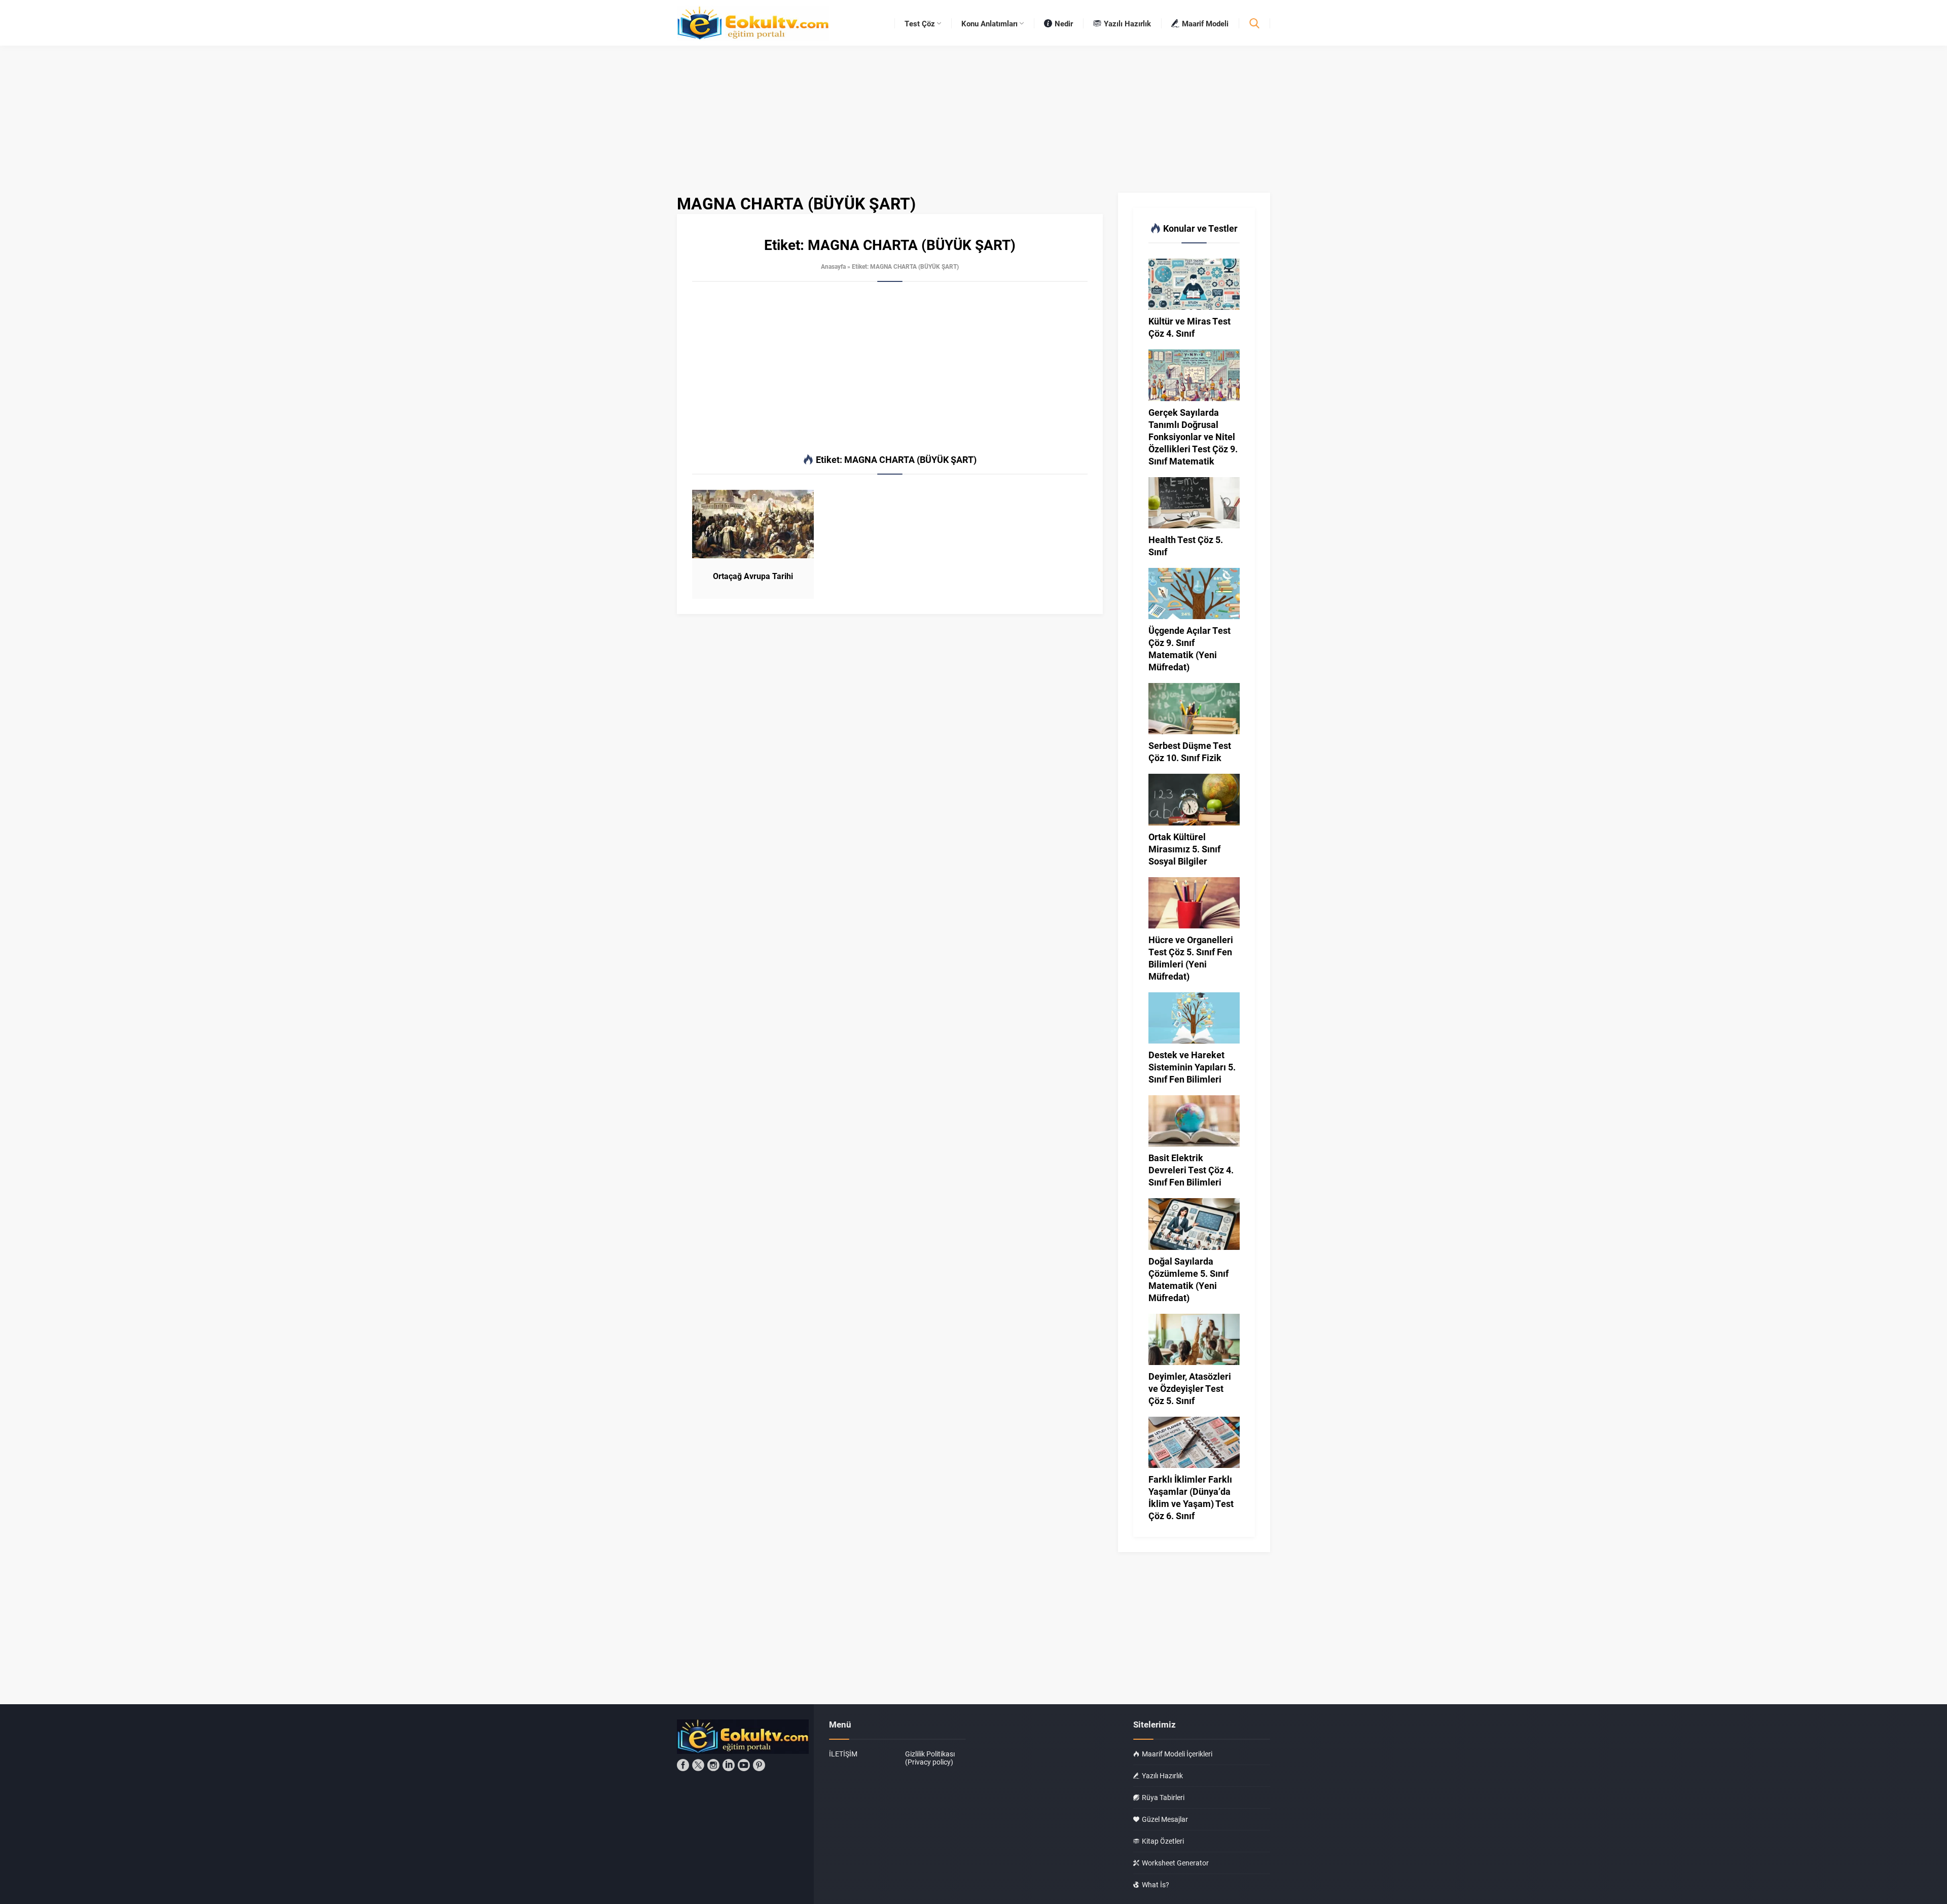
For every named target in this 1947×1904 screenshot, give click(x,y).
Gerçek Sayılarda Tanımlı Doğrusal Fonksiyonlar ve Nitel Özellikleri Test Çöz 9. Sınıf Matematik (1193, 437)
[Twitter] (698, 1765)
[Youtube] (744, 1765)
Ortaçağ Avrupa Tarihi (753, 576)
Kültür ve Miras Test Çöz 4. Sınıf (1189, 327)
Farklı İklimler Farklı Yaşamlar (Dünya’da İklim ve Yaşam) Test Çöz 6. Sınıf (1191, 1497)
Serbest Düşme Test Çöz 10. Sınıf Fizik (1190, 751)
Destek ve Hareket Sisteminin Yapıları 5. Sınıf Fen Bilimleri (1192, 1067)
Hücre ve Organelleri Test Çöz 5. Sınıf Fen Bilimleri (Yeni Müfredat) (1191, 958)
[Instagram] (713, 1765)
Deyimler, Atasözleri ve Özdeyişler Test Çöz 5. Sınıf (1190, 1388)
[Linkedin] (729, 1765)
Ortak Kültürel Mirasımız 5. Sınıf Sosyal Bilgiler (1184, 849)
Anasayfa (833, 266)
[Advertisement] (890, 368)
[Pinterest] (759, 1765)
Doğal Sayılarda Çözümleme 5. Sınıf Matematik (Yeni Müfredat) (1188, 1279)
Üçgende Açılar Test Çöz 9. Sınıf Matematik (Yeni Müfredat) (1189, 649)
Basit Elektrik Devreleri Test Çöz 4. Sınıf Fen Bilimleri (1191, 1170)
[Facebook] (683, 1765)
